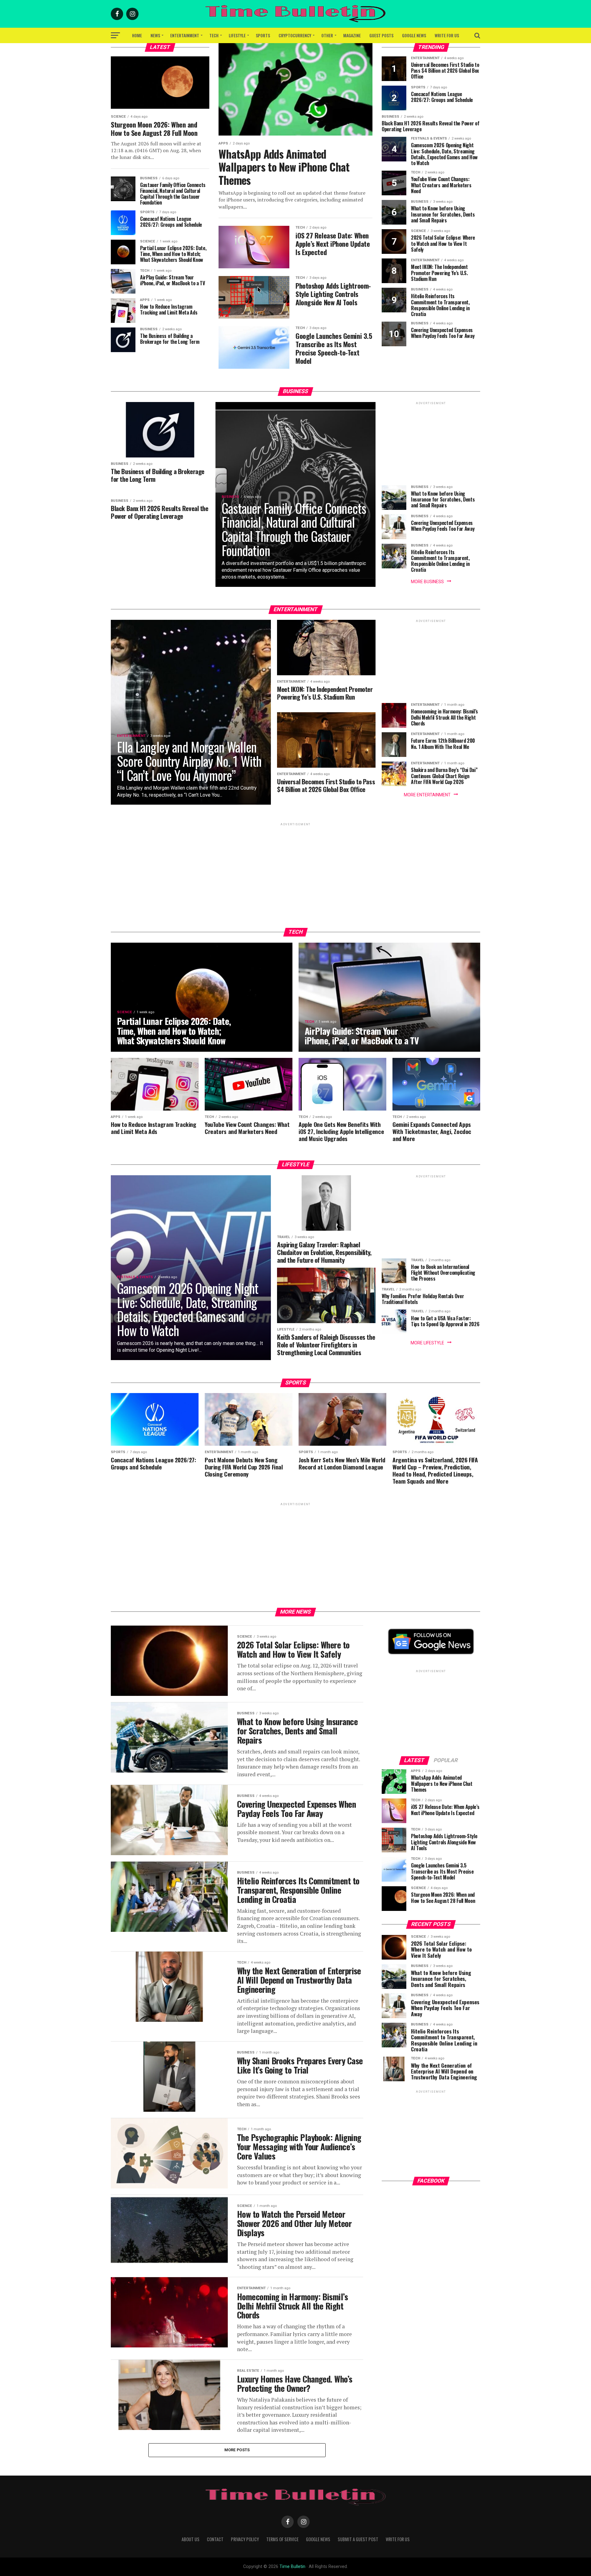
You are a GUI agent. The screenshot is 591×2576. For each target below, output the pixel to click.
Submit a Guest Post (358, 2539)
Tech (214, 35)
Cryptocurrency (295, 35)
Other (327, 35)
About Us (191, 2539)
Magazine (352, 35)
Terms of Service (282, 2539)
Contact (215, 2539)
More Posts (237, 2450)
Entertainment (185, 35)
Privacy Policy (245, 2539)
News (155, 35)
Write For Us (447, 35)
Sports (263, 35)
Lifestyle (237, 35)
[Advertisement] (431, 445)
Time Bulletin (292, 2567)
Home (137, 35)
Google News (414, 35)
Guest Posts (381, 35)
